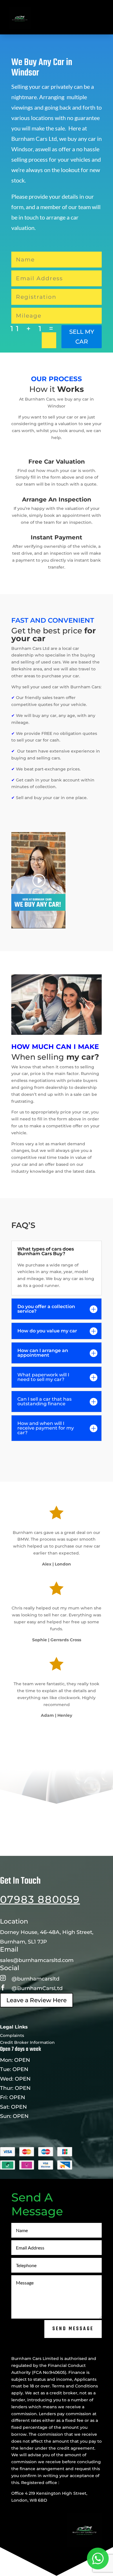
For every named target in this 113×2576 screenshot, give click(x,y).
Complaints (12, 2035)
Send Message (73, 2329)
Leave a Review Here (37, 2000)
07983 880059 (40, 1899)
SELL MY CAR (82, 337)
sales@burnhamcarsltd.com (37, 1960)
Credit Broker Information (27, 2042)
